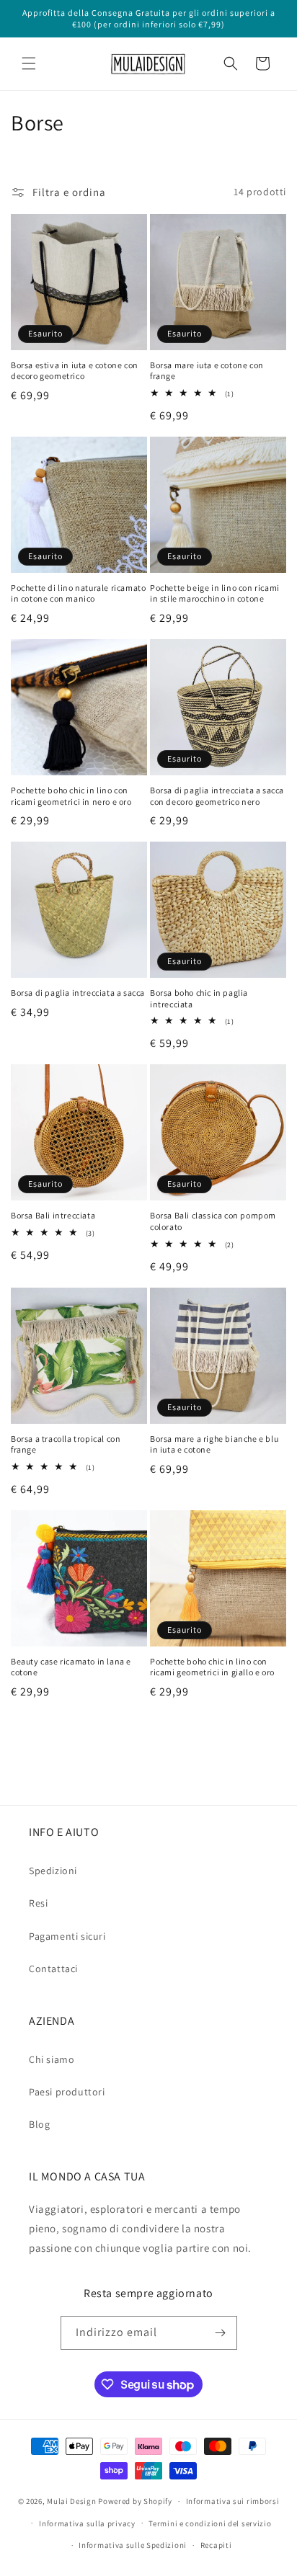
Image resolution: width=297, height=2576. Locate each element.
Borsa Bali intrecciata (53, 1215)
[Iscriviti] (221, 2333)
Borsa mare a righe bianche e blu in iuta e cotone (214, 1444)
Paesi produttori (67, 2092)
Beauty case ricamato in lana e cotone (71, 1667)
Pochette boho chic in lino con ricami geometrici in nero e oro (71, 796)
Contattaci (53, 1969)
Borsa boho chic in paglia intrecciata (199, 998)
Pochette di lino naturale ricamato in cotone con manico (78, 593)
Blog (39, 2124)
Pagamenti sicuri (67, 1936)
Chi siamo (52, 2059)
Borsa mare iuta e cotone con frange (207, 371)
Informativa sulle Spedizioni (133, 2545)
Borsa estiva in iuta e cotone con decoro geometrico (75, 371)
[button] (29, 63)
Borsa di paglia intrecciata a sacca (78, 993)
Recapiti (216, 2545)
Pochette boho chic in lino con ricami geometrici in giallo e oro (212, 1667)
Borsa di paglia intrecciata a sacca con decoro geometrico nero (217, 796)
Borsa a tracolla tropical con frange (66, 1444)
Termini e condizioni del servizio (210, 2523)
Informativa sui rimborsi (233, 2501)
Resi (38, 1903)
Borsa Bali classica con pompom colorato (213, 1221)
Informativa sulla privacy (87, 2523)
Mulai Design (71, 2501)
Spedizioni (53, 1871)
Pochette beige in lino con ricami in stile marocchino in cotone (215, 593)
